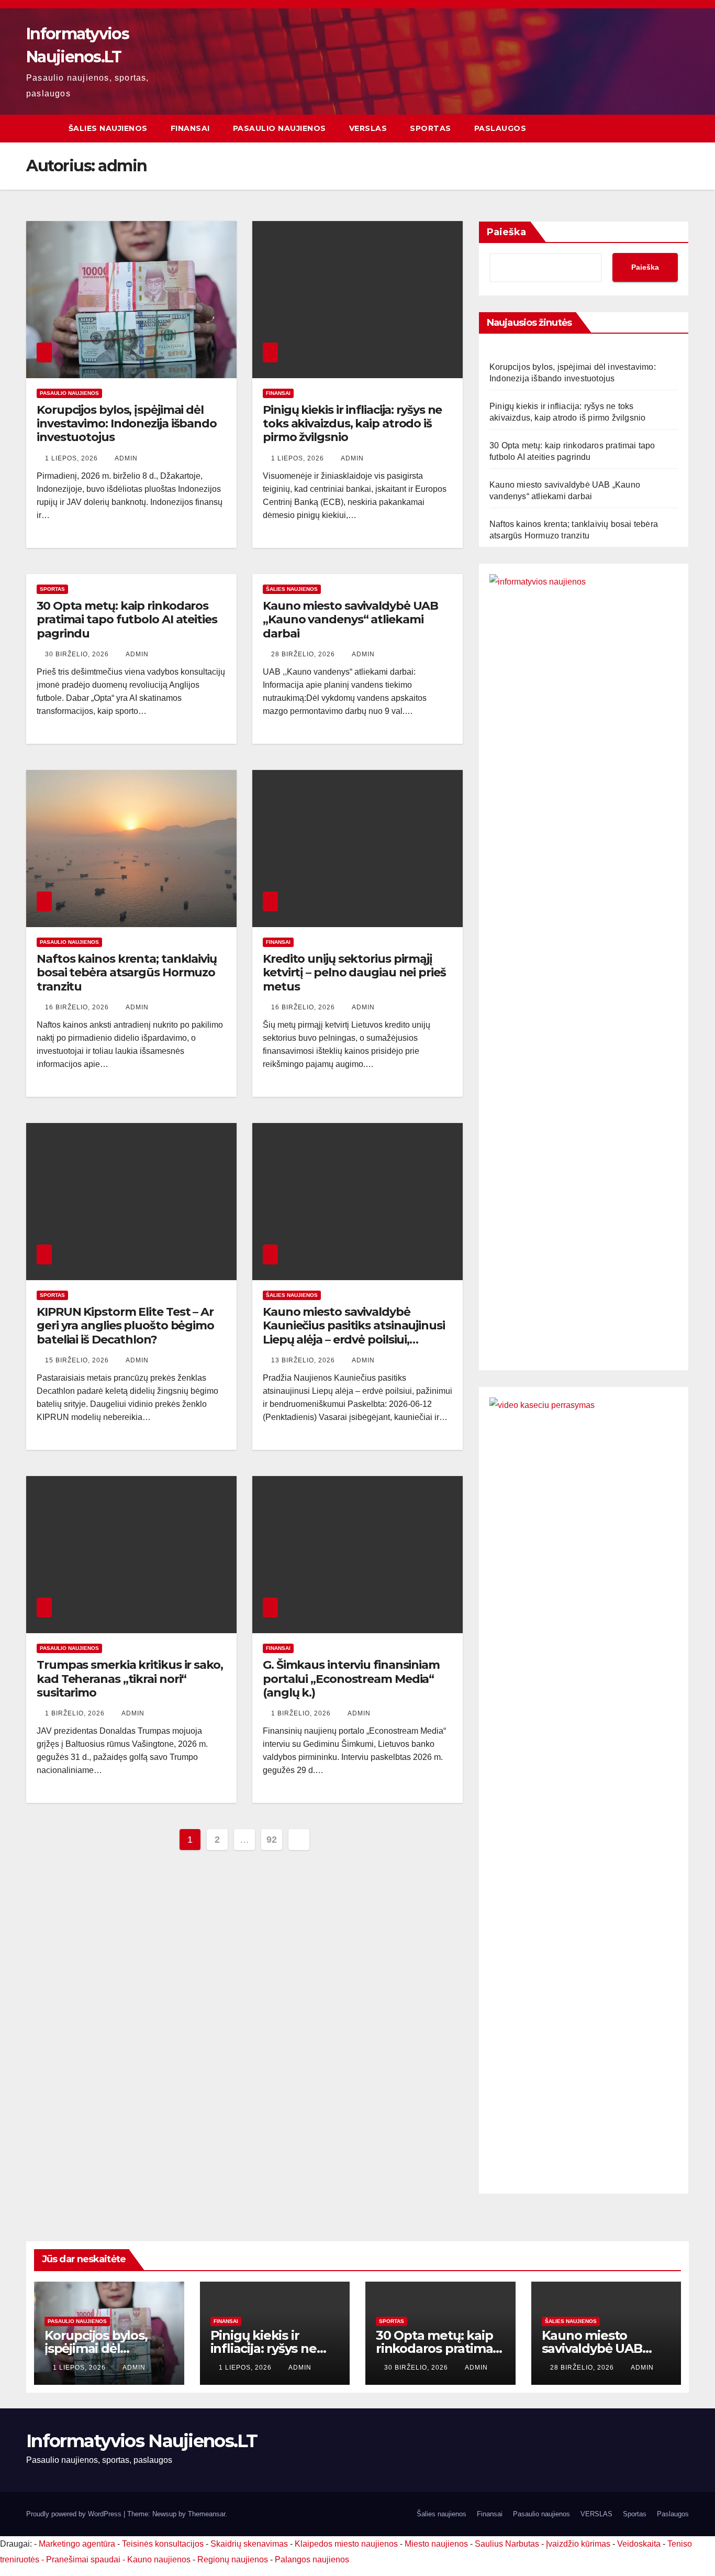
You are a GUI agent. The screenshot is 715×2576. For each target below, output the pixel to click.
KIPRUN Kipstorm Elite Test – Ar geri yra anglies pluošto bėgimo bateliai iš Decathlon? (125, 1326)
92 (271, 1840)
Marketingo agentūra (77, 2544)
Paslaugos (500, 128)
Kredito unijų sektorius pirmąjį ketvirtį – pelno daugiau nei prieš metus (354, 973)
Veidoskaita (639, 2544)
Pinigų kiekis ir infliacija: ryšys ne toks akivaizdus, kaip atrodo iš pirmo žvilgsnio (352, 424)
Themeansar (206, 2514)
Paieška (506, 232)
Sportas (431, 128)
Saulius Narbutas (507, 2544)
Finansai (190, 128)
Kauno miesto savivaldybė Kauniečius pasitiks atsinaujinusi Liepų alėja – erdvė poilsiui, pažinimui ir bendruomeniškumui (357, 1333)
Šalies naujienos (108, 128)
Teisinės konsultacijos (163, 2544)
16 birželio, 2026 (78, 1007)
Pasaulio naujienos (280, 128)
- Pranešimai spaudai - (84, 2560)
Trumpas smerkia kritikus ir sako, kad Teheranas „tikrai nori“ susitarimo (130, 1679)
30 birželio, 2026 (78, 654)
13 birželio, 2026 (304, 1360)
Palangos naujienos (312, 2560)
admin (126, 458)
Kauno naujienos (159, 2560)
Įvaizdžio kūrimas (578, 2544)
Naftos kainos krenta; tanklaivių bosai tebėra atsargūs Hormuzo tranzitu (127, 973)
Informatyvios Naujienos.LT (142, 2441)
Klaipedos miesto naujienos (346, 2544)
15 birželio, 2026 (78, 1360)
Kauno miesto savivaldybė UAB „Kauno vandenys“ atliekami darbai (350, 620)
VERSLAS (368, 128)
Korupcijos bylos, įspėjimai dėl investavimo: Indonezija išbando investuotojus (127, 424)
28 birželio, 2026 (304, 654)
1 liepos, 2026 (72, 458)
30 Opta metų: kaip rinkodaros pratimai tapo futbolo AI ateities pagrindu (127, 620)
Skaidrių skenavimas (249, 2544)
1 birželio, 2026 (76, 1713)
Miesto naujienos (436, 2544)
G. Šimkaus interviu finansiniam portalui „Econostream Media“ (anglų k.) (351, 1679)
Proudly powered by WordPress (75, 2514)
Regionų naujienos (233, 2560)
